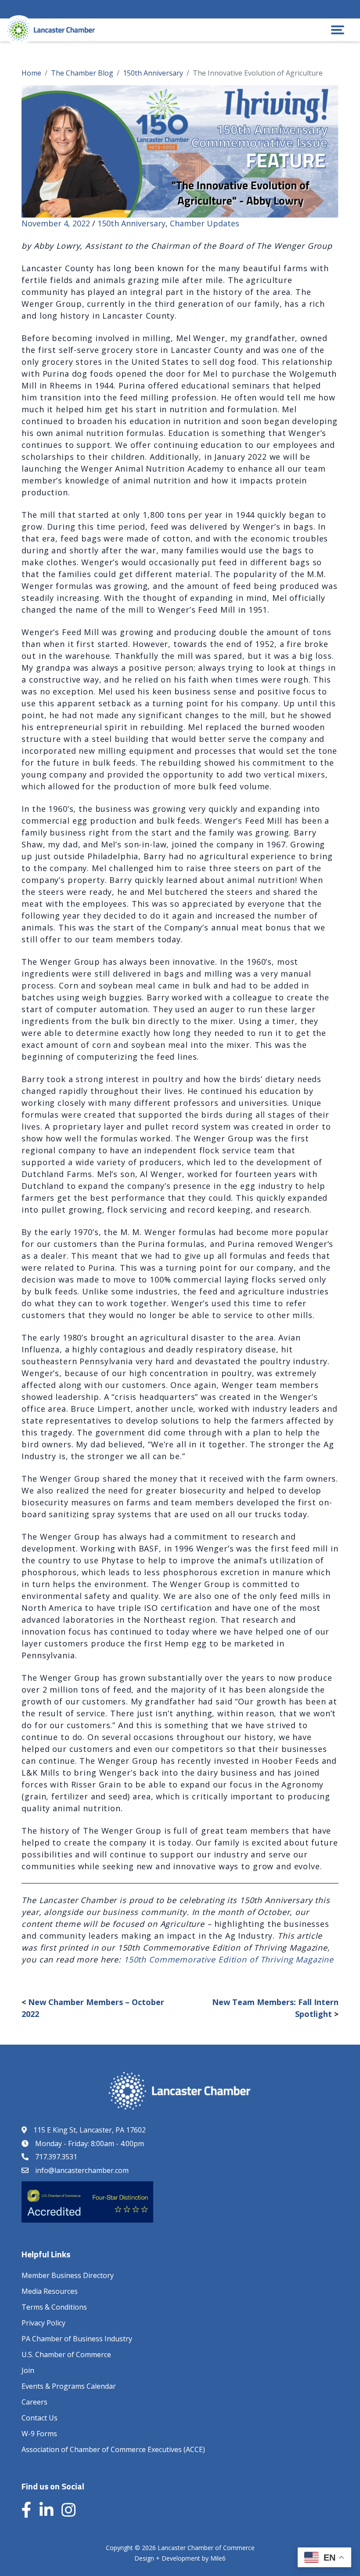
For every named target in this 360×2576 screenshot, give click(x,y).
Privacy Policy (43, 2323)
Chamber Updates (205, 223)
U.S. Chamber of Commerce (66, 2354)
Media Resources (50, 2291)
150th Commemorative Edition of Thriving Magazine (229, 1959)
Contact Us (40, 2418)
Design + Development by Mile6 (180, 2558)
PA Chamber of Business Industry (77, 2339)
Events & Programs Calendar (69, 2386)
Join (28, 2370)
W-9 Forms (39, 2434)
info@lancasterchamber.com (82, 2170)
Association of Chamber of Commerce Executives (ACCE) (113, 2449)
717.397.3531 (56, 2157)
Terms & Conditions (54, 2307)
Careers (34, 2402)
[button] (338, 30)
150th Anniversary (131, 223)
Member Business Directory (68, 2275)
